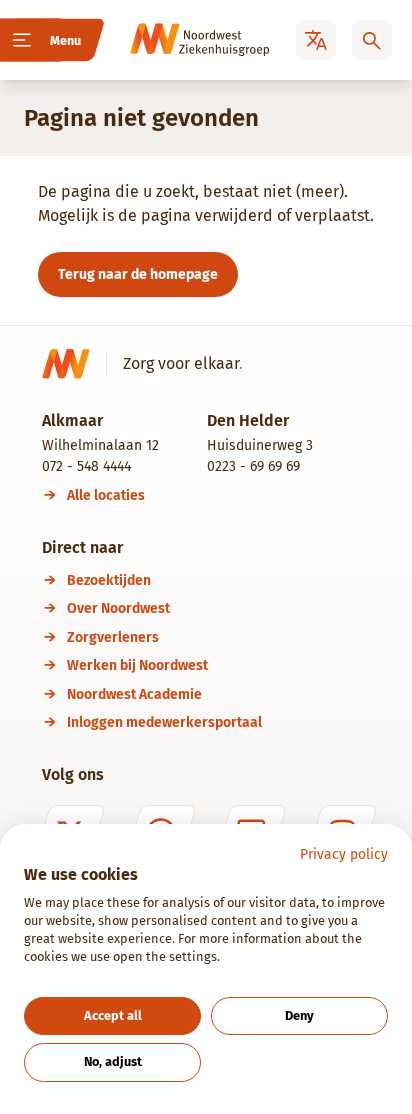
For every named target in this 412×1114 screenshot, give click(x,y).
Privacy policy (344, 854)
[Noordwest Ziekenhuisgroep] (172, 40)
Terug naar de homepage (138, 274)
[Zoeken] (372, 40)
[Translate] (316, 40)
